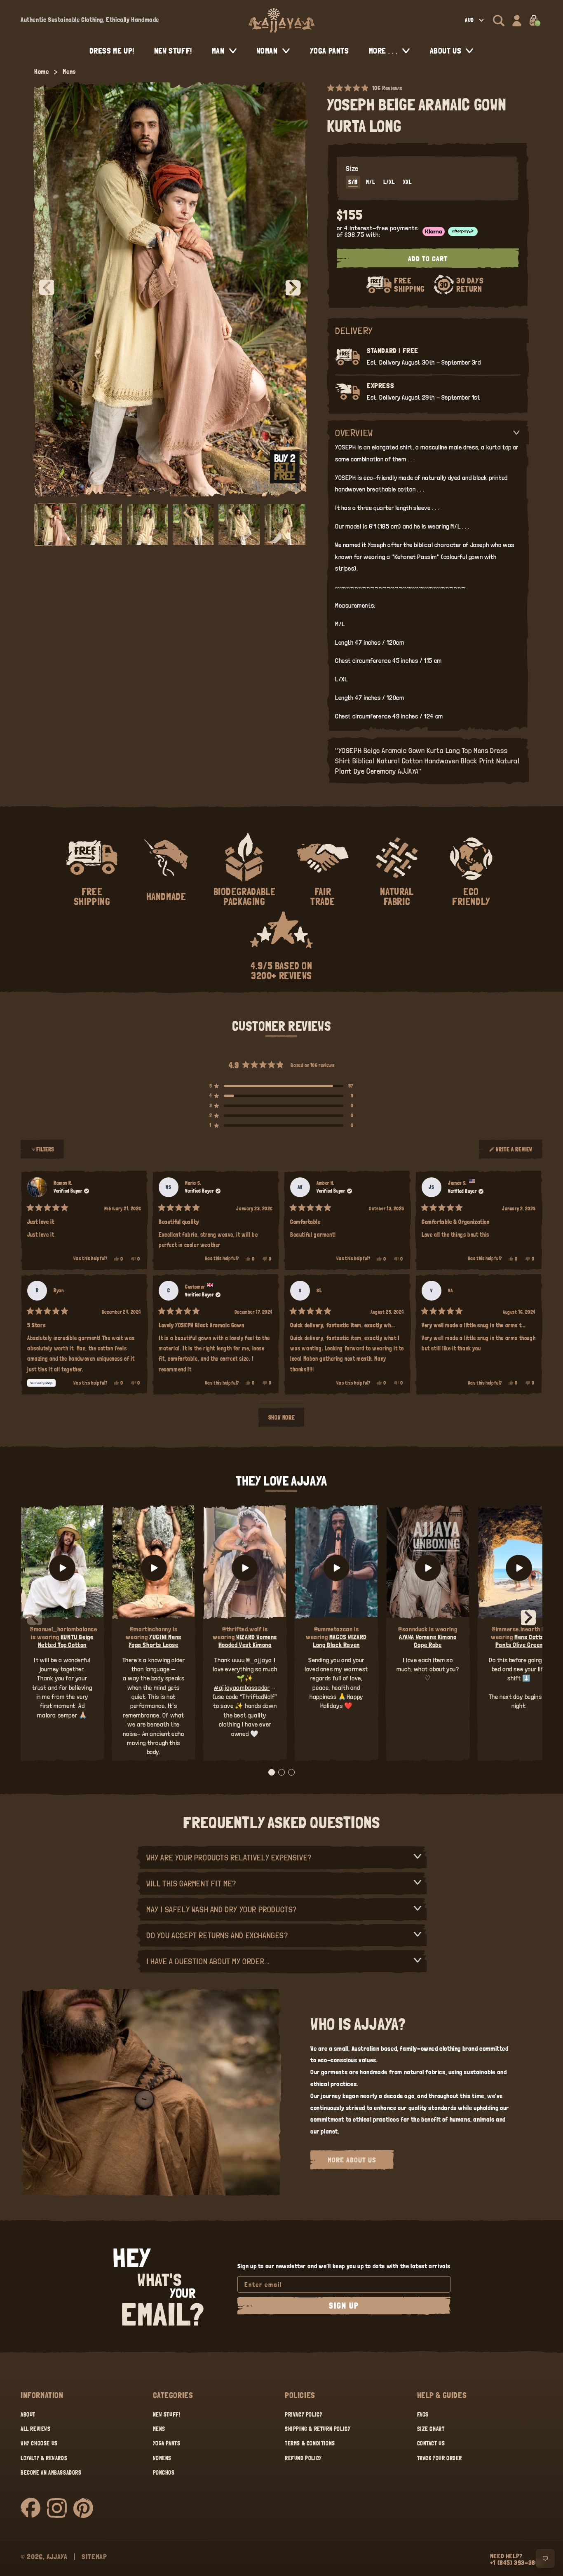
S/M (353, 182)
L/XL (389, 182)
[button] (499, 21)
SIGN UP (344, 2306)
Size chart (431, 2429)
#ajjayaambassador (242, 1688)
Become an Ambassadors (51, 2473)
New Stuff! (167, 2415)
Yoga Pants (167, 2443)
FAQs (423, 2415)
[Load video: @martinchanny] (154, 1568)
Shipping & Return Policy (318, 2429)
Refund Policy (303, 2458)
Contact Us (431, 2443)
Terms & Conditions (310, 2443)
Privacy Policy (304, 2415)
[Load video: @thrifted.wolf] (245, 1568)
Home (41, 71)
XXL (407, 182)
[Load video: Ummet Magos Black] (336, 1568)
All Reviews (36, 2429)
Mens (69, 71)
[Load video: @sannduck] (428, 1568)
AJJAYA (57, 2556)
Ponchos (164, 2473)
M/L (371, 182)
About (28, 2415)
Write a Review (514, 1153)
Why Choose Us (39, 2443)
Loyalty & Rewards (44, 2458)
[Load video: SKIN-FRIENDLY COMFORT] (519, 1568)
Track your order (440, 2458)
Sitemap (94, 2556)
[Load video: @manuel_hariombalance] (62, 1568)
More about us (352, 2160)
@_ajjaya (259, 1660)
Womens (162, 2458)
